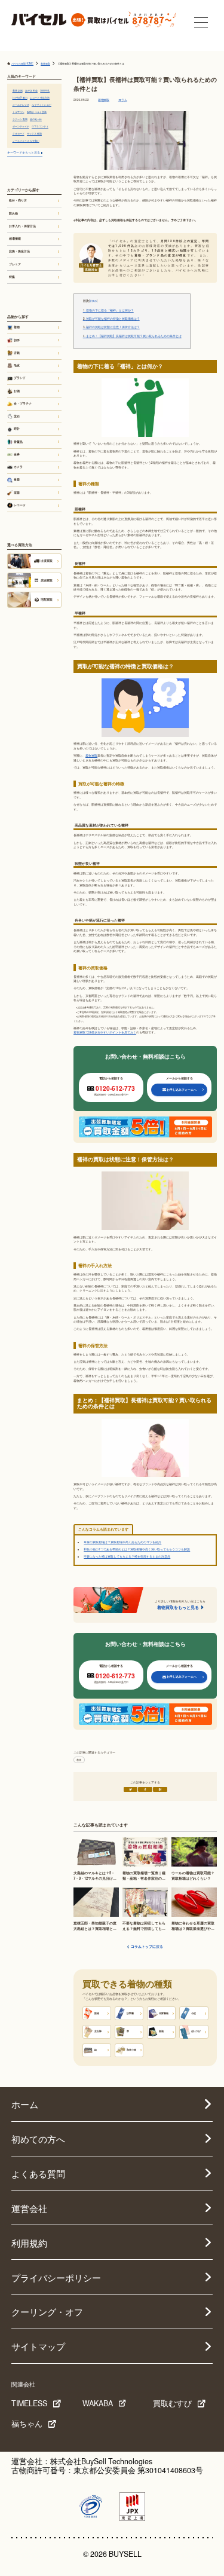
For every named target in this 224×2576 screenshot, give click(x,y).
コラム (123, 100)
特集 (12, 277)
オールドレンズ (21, 105)
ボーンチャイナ (21, 126)
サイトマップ (38, 2346)
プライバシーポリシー (56, 2277)
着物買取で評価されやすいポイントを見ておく (105, 1032)
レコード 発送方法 (40, 98)
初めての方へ (38, 2138)
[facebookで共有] (145, 1789)
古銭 (17, 353)
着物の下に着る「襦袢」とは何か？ (108, 310)
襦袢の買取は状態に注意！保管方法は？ (111, 327)
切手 (17, 340)
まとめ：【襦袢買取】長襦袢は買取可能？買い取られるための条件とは (132, 336)
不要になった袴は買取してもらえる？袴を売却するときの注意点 (127, 1556)
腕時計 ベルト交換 (37, 112)
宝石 (17, 416)
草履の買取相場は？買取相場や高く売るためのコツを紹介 (122, 1542)
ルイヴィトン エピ (42, 105)
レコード (20, 505)
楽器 (17, 492)
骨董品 (18, 442)
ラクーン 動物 (20, 119)
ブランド (20, 378)
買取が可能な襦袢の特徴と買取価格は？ (111, 319)
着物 (79, 1760)
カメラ (18, 467)
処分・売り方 (18, 200)
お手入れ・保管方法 (22, 226)
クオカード (19, 134)
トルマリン (19, 112)
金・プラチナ (23, 403)
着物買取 (104, 100)
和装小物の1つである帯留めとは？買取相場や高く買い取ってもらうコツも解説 (137, 1549)
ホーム (25, 2104)
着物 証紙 (18, 91)
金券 (17, 454)
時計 (17, 429)
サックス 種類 (34, 134)
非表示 (93, 301)
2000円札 (45, 91)
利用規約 (29, 2242)
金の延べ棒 (36, 119)
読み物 (13, 213)
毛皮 (17, 365)
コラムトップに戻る (147, 1947)
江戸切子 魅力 (20, 98)
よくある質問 (38, 2173)
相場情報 (15, 238)
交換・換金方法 (19, 251)
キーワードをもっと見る (24, 152)
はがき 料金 (31, 91)
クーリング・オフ (47, 2311)
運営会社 (29, 2208)
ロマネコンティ (40, 126)
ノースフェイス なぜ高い (26, 141)
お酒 (17, 391)
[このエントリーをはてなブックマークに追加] (160, 1789)
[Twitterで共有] (131, 1789)
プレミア (15, 264)
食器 (17, 479)
